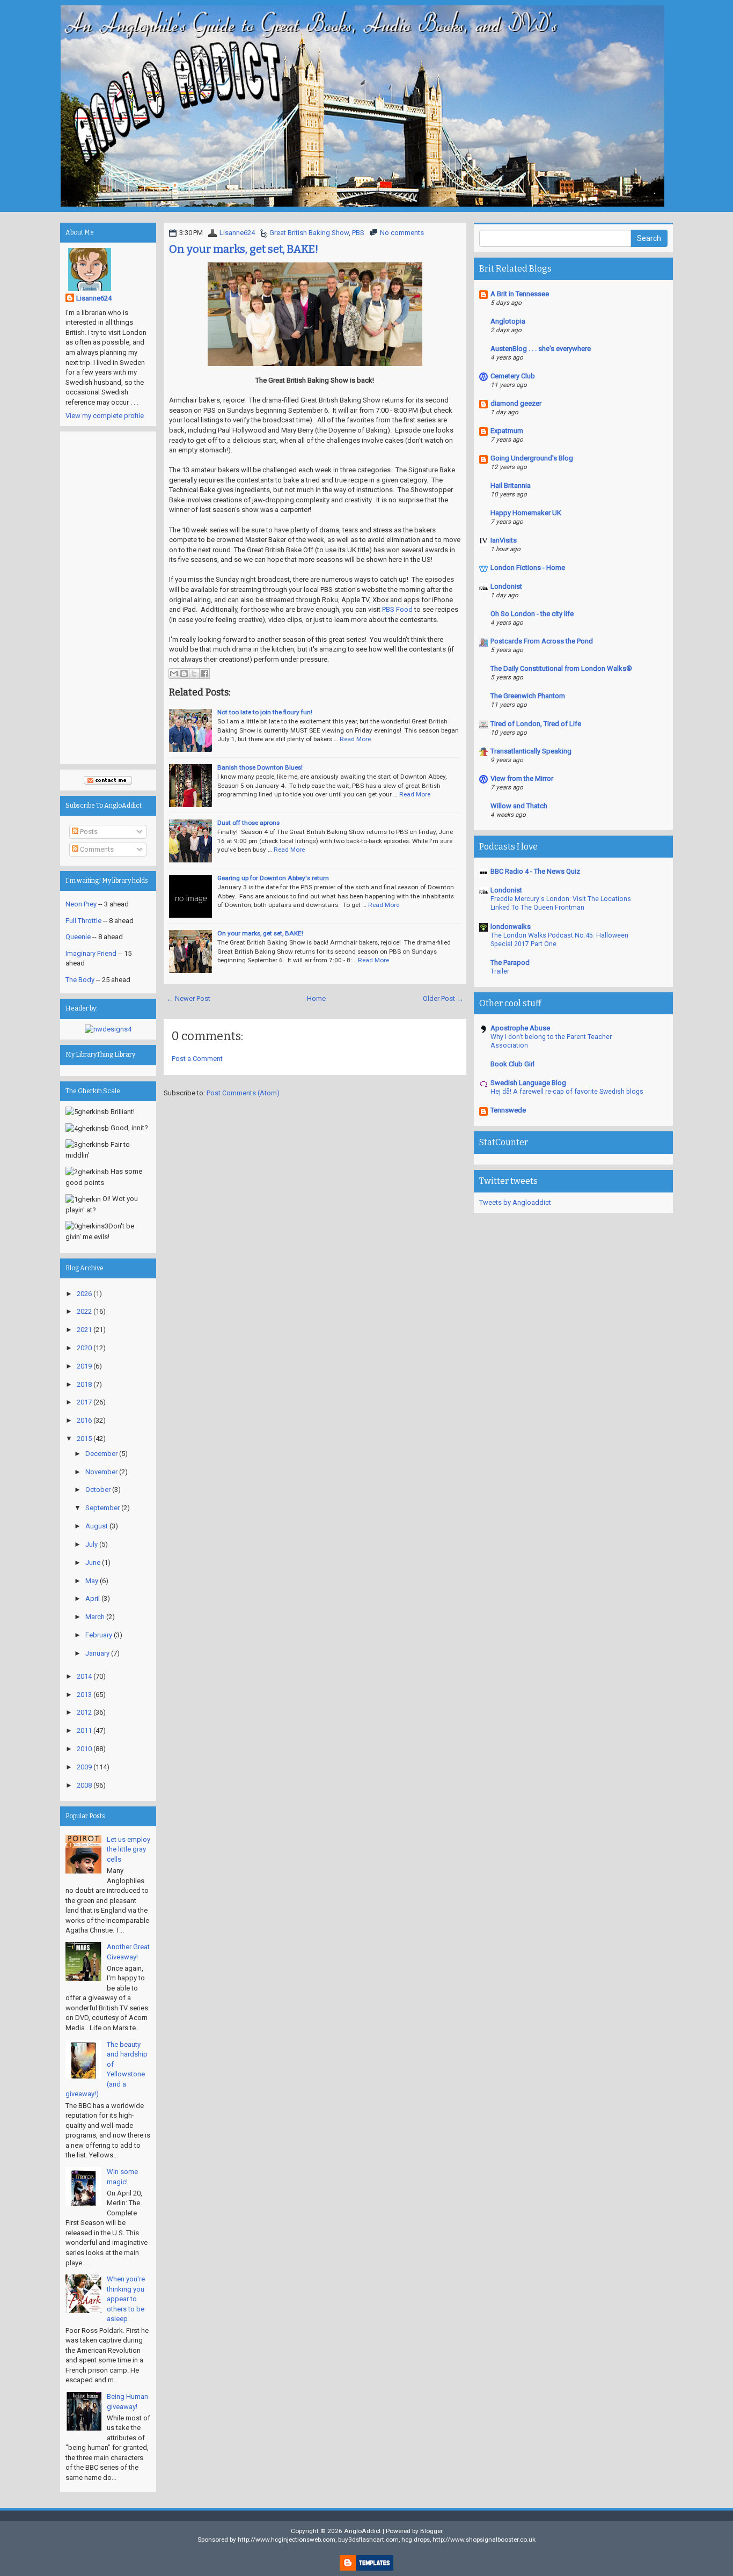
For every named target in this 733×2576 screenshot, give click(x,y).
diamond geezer (516, 403)
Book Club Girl (512, 1064)
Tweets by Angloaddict (515, 1202)
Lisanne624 (237, 233)
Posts (88, 832)
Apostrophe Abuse (520, 1028)
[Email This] (174, 674)
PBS (358, 233)
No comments (402, 233)
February (99, 1635)
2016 (84, 1420)
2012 (84, 1712)
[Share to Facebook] (204, 674)
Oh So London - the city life (532, 614)
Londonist (506, 586)
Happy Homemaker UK (526, 513)
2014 (84, 1676)
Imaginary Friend (91, 953)
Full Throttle (83, 921)
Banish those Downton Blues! (260, 767)
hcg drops (416, 2540)
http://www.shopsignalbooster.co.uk (484, 2540)
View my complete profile (105, 416)
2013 (84, 1695)
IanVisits (504, 540)
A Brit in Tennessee (520, 294)
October (98, 1490)
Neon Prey (81, 904)
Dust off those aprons (248, 823)
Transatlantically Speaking (531, 751)
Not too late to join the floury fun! (265, 712)
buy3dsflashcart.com (368, 2540)
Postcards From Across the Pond (542, 641)
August (97, 1526)
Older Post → (443, 998)
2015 (84, 1439)
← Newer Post (188, 998)
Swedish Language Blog (528, 1083)
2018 (84, 1384)
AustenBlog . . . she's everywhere (541, 349)
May (92, 1581)
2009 (84, 1767)
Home (316, 998)
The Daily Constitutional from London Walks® (561, 668)
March (95, 1617)
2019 (84, 1366)
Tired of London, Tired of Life (536, 724)
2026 (84, 1294)
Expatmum (507, 431)
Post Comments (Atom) (243, 1093)
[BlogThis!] (184, 674)
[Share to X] (194, 674)
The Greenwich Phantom (528, 696)
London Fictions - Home (528, 568)
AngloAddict (362, 2531)
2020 (84, 1348)
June (93, 1563)
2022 (84, 1311)
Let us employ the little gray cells (129, 1849)
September (102, 1508)
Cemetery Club (513, 376)
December (101, 1454)
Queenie (78, 937)
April (93, 1598)
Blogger (431, 2531)
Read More (355, 739)
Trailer (500, 971)
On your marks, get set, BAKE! (244, 249)
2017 (84, 1402)
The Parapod (510, 963)
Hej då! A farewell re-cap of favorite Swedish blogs (567, 1092)
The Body (80, 980)
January (97, 1653)
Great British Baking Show (309, 233)
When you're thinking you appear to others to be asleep (126, 2299)
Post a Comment (197, 1059)
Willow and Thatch (519, 806)
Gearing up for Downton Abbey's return (273, 878)
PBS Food (397, 609)
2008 (84, 1785)
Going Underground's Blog (532, 458)
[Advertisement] (108, 598)
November (101, 1472)
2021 (84, 1330)
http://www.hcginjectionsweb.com (287, 2540)
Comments (96, 849)
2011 (84, 1730)
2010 (84, 1749)
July (91, 1544)
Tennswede (508, 1110)
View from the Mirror (522, 778)
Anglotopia (508, 321)
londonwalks (511, 927)
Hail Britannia (511, 485)
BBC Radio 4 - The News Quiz (535, 871)
